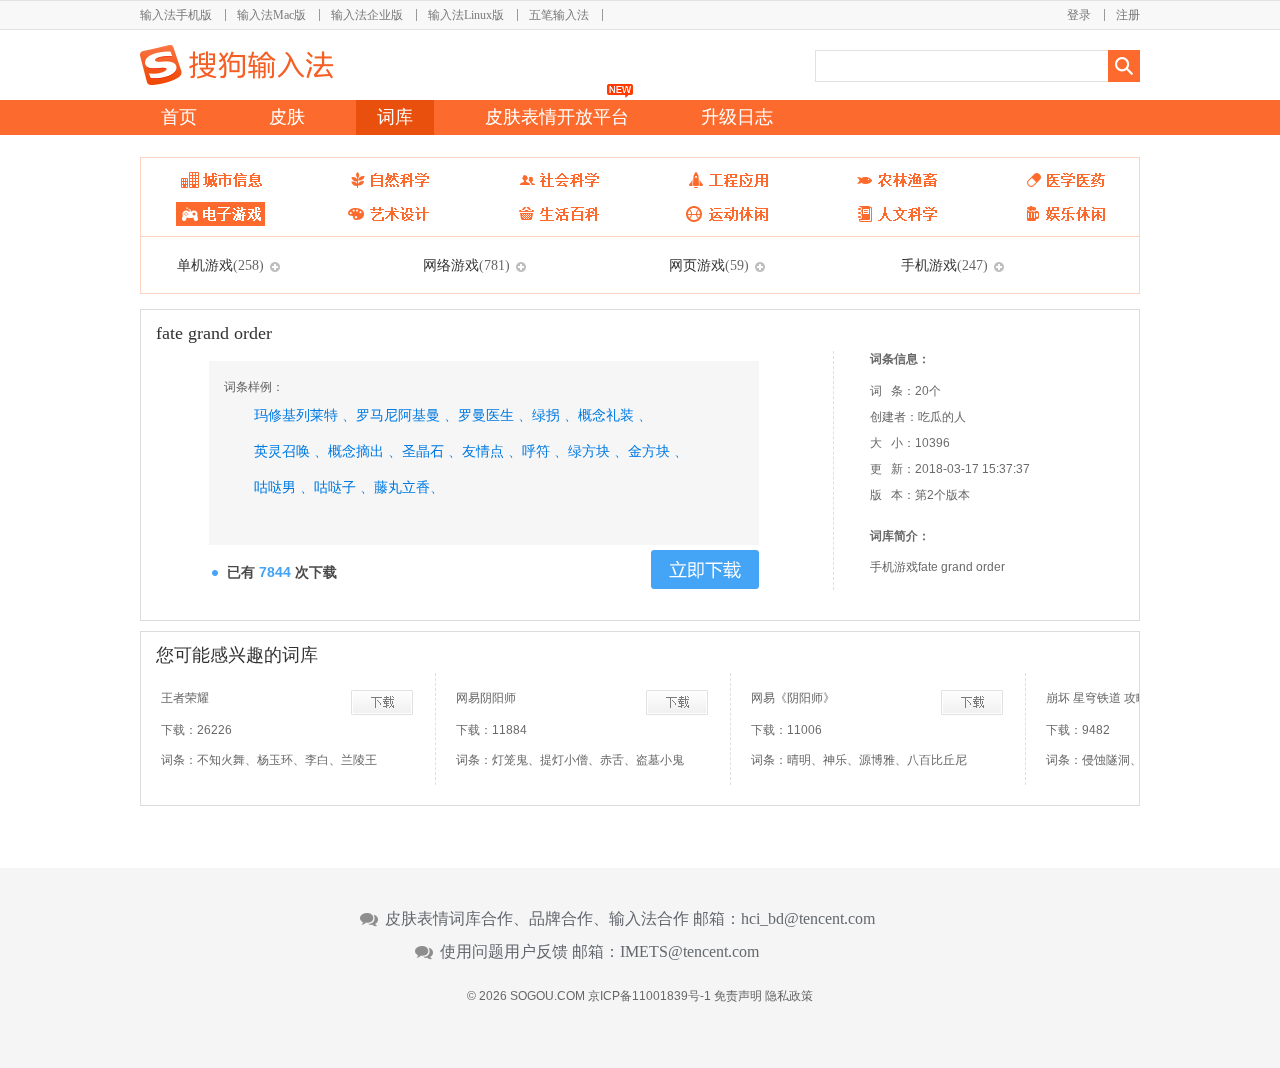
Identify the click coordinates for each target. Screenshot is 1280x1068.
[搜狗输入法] (236, 65)
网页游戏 (709, 265)
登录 (1079, 15)
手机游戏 (944, 265)
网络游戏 (466, 265)
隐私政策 (789, 996)
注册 (1128, 15)
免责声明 (738, 996)
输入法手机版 (176, 15)
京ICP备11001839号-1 (649, 996)
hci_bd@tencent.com (808, 919)
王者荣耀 (185, 698)
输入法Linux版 (466, 15)
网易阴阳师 (486, 698)
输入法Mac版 (271, 15)
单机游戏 (220, 265)
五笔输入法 (559, 15)
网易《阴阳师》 (793, 698)
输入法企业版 (367, 15)
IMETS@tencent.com (689, 952)
